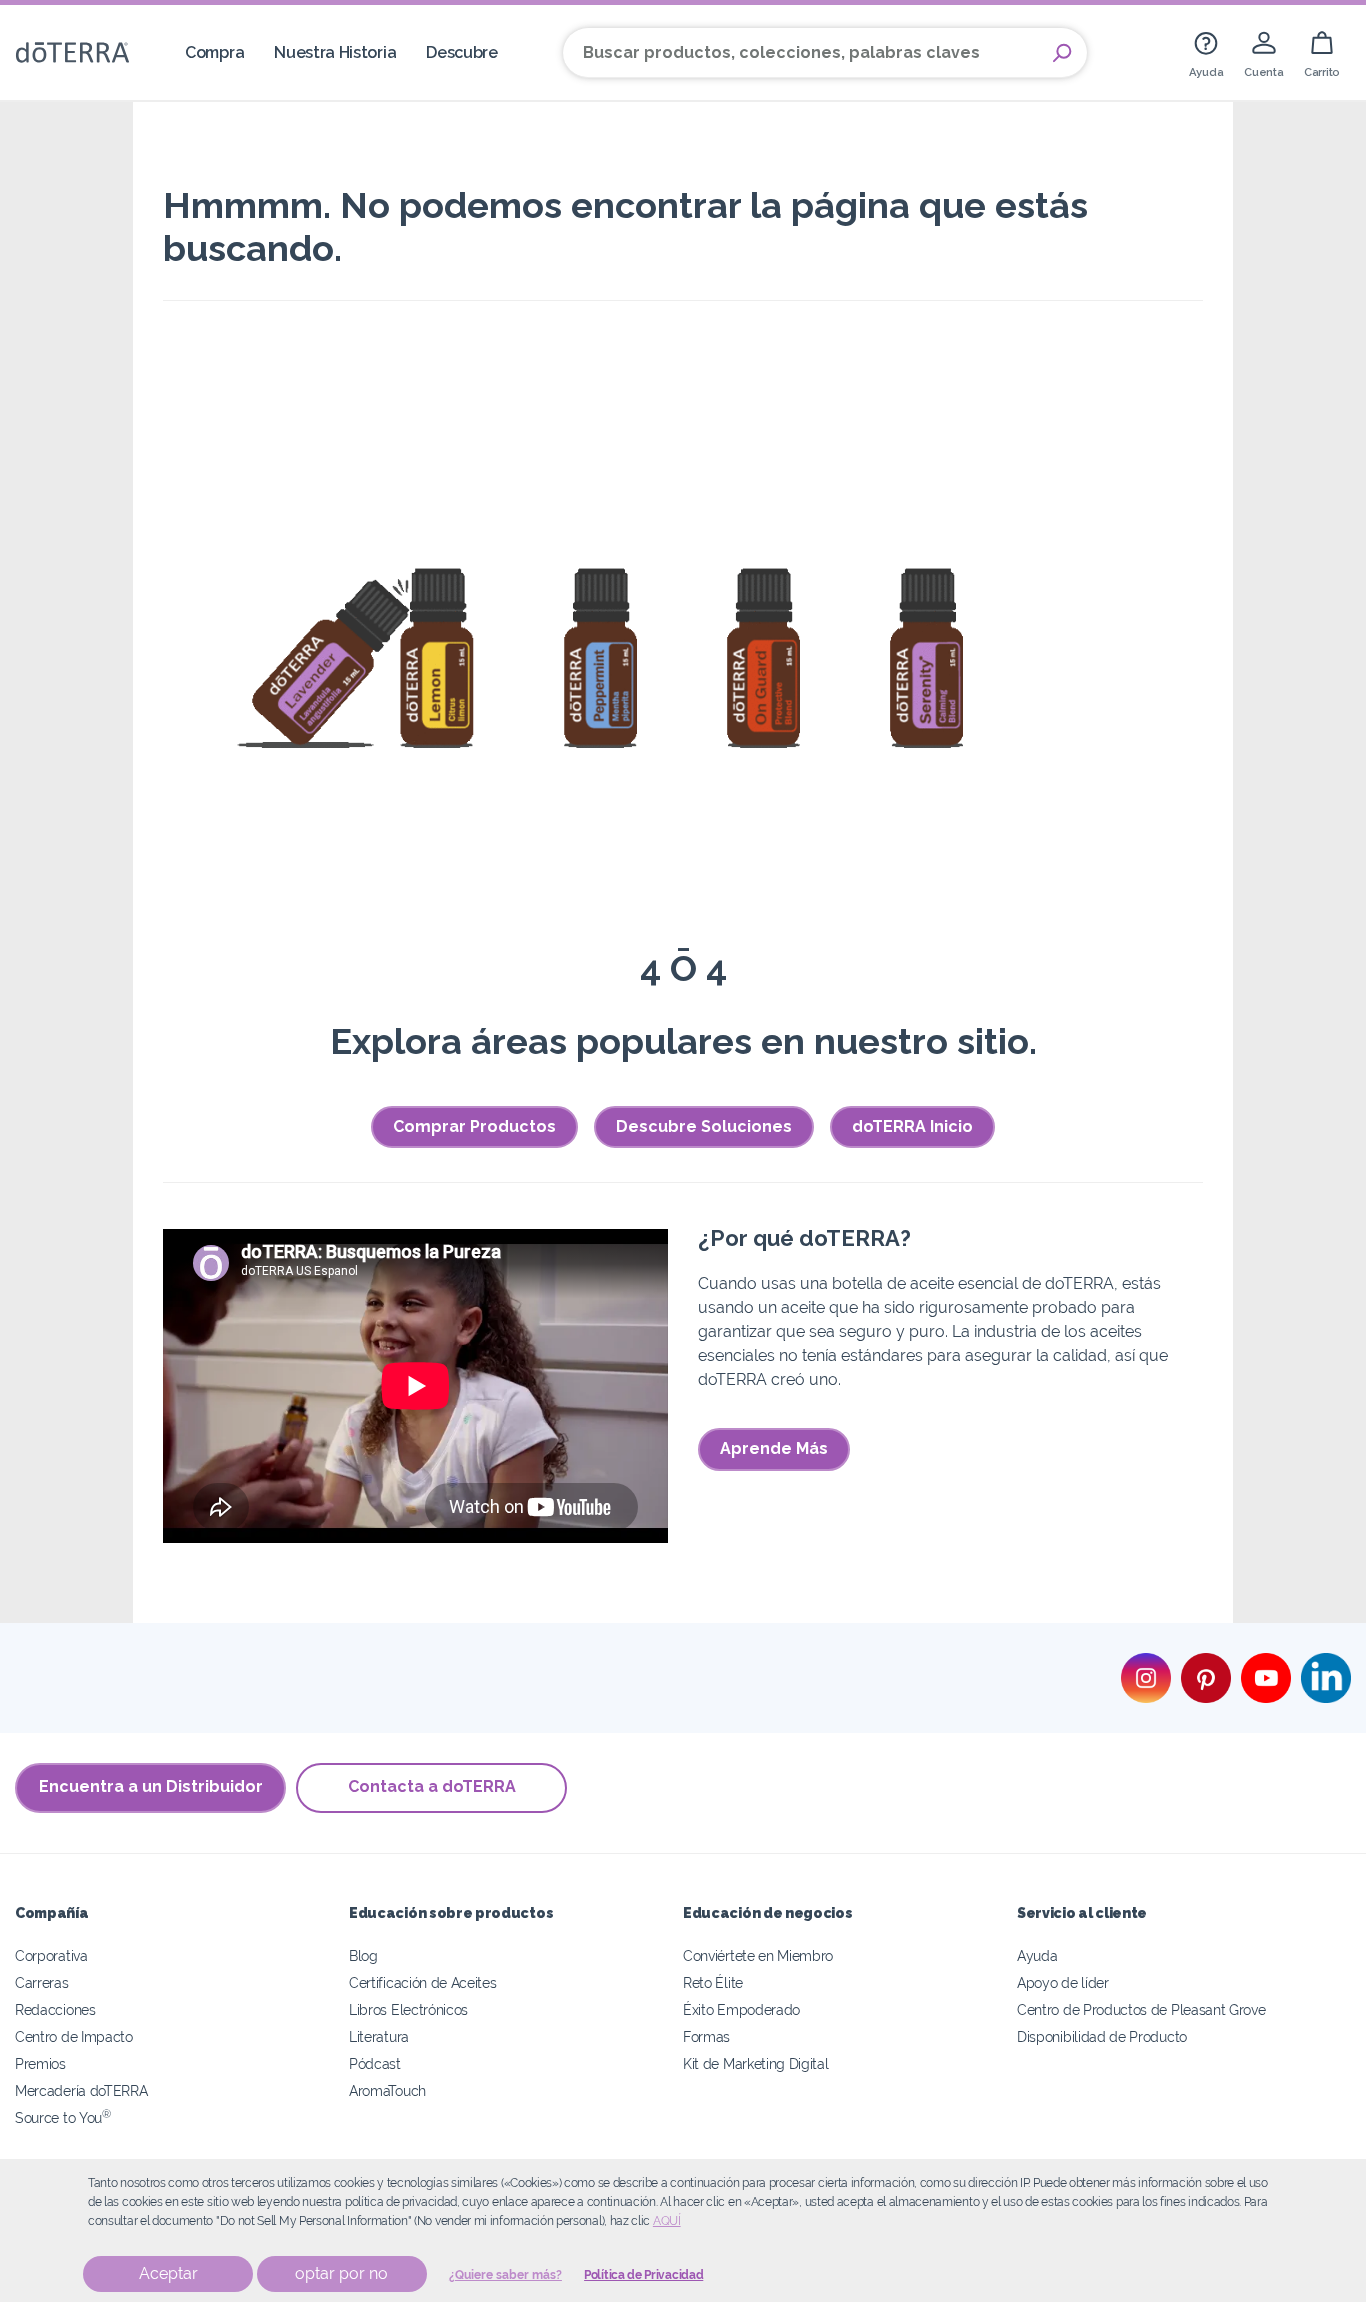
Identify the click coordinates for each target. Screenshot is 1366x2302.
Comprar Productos (474, 1126)
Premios (40, 2063)
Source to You (63, 2117)
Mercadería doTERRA (81, 2090)
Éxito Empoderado (741, 2009)
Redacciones (55, 2009)
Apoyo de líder (1063, 1982)
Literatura (379, 2036)
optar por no (341, 2273)
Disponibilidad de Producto (1102, 2036)
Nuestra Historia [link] (335, 52)
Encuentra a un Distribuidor (151, 1786)
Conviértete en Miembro (758, 1955)
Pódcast (375, 2063)
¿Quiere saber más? (505, 2275)
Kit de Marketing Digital (756, 2063)
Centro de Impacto (74, 2036)
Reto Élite (713, 1982)
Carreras (42, 1982)
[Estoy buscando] (1062, 53)
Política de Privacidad (643, 2275)
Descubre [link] (462, 52)
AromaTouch (387, 2090)
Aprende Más (774, 1448)
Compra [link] (214, 52)
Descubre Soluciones (704, 1126)
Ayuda (1037, 1955)
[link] (1206, 52)
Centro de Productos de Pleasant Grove (1141, 2009)
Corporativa (51, 1955)
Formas (706, 2036)
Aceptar (168, 2273)
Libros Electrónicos (408, 2009)
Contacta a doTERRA (432, 1786)
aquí (667, 2221)
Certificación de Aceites (423, 1982)
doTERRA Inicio (912, 1126)
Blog (363, 1955)
